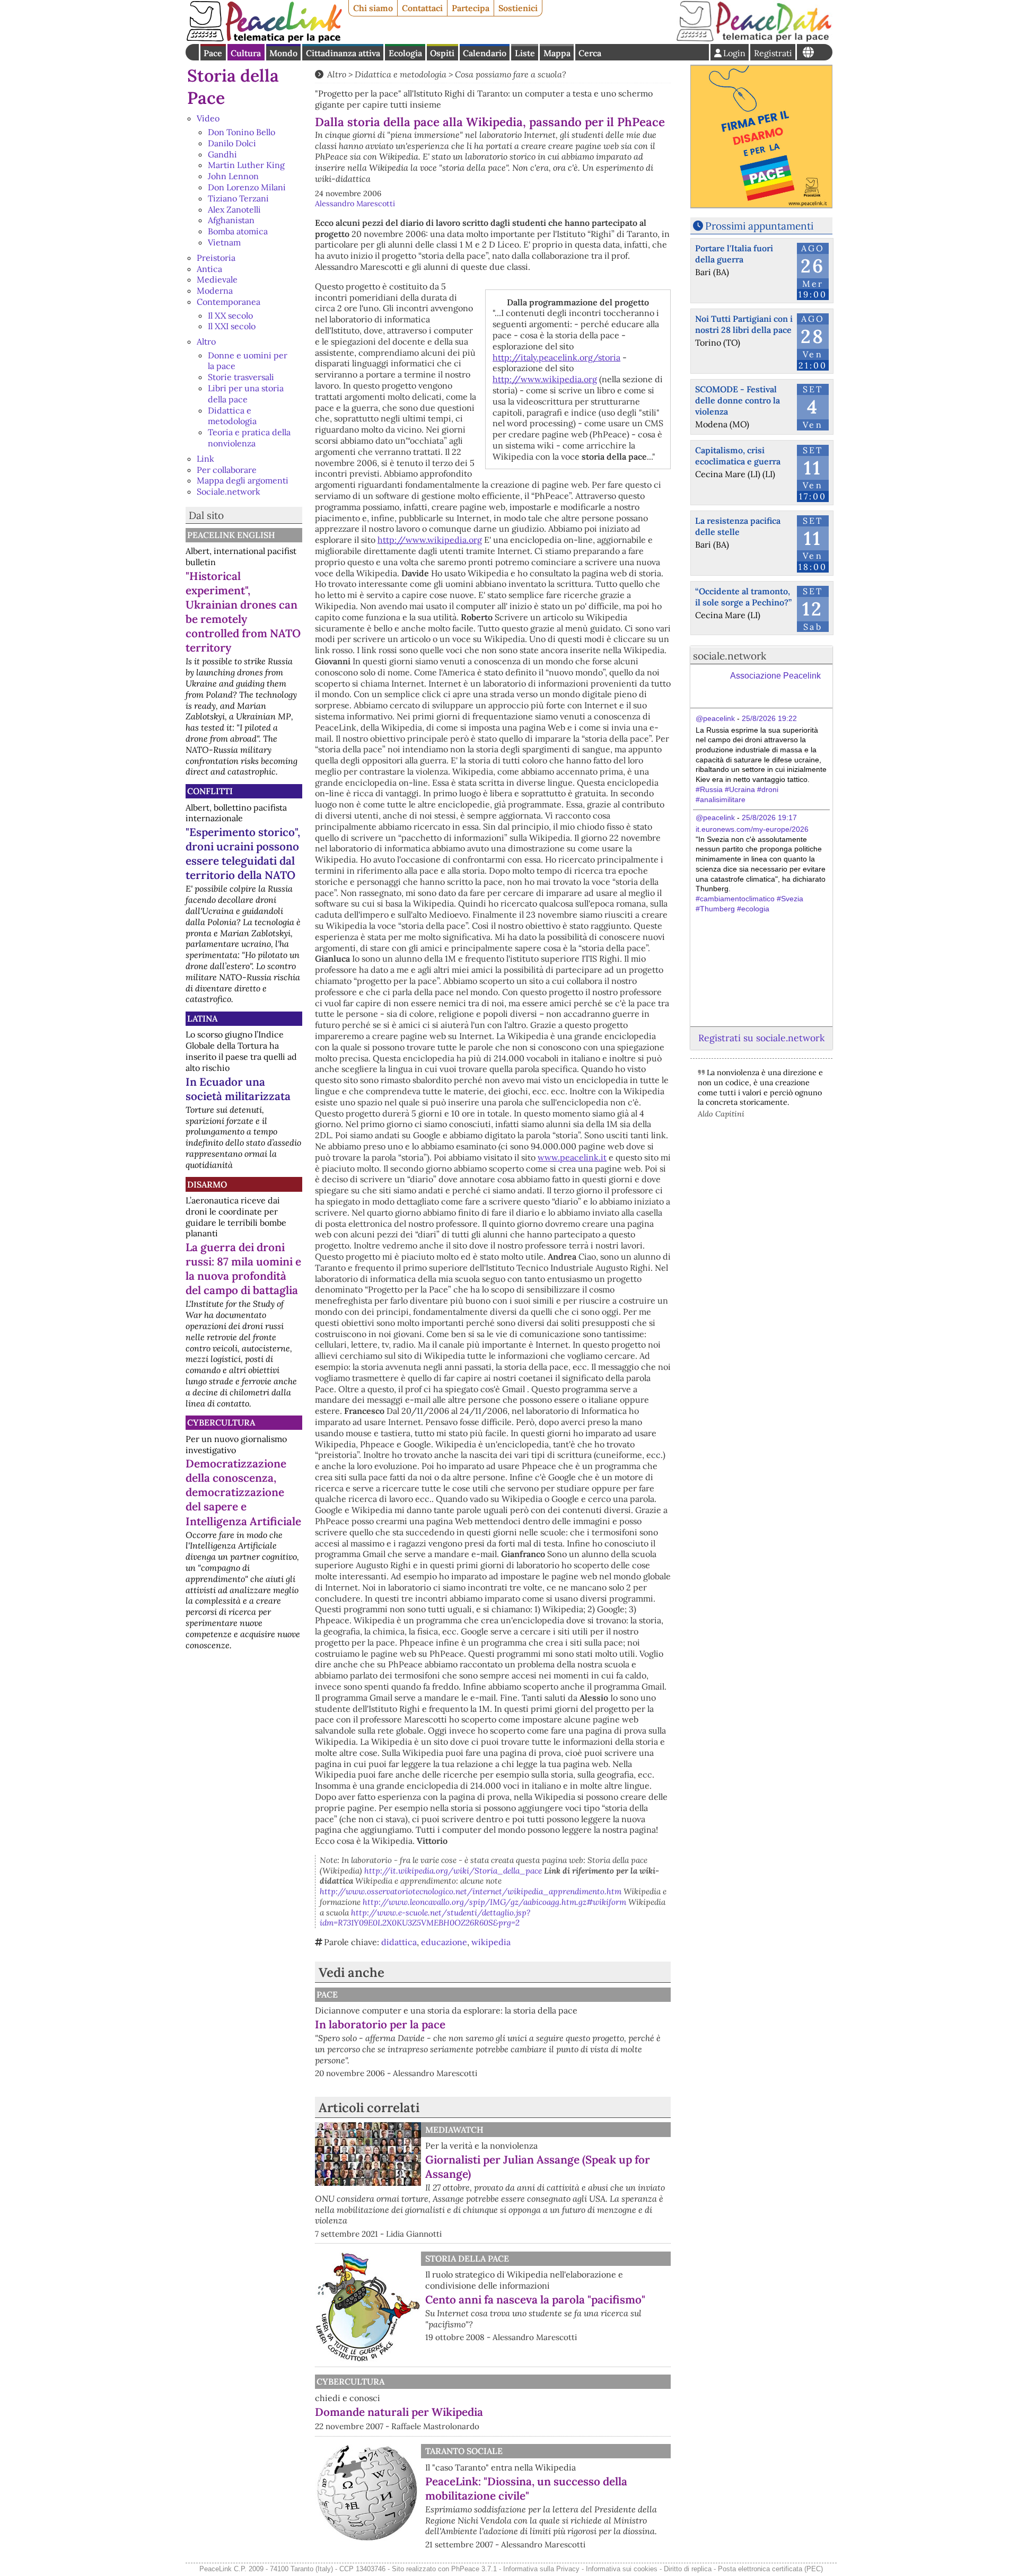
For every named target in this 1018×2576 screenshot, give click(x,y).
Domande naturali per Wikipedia (399, 2412)
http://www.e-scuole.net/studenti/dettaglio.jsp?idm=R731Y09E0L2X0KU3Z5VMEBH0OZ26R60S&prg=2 (425, 1918)
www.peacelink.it (572, 1157)
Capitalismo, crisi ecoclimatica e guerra (738, 456)
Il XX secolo (230, 315)
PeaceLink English (231, 535)
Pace (213, 53)
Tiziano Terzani (238, 198)
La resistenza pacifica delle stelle (738, 526)
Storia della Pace (467, 2258)
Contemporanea (229, 302)
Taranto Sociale (464, 2451)
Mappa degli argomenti (243, 480)
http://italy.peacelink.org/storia (556, 357)
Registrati (773, 53)
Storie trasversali (241, 377)
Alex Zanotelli (234, 209)
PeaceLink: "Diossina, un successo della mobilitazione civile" (526, 2489)
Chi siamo (373, 8)
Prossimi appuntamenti (759, 226)
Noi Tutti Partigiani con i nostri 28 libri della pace (744, 324)
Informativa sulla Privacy (541, 2569)
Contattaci (422, 8)
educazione (444, 1942)
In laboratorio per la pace (380, 2024)
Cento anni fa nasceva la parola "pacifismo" (535, 2300)
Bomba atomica (238, 231)
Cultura (246, 53)
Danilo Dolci (232, 143)
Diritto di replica (688, 2569)
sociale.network (730, 656)
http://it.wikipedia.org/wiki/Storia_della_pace (453, 1871)
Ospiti (442, 53)
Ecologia (405, 53)
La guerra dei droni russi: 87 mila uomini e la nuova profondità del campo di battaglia (243, 1269)
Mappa (557, 53)
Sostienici (518, 8)
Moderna (215, 291)
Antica (209, 269)
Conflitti (210, 791)
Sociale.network (229, 491)
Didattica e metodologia (232, 416)
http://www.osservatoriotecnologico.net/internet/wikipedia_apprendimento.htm (471, 1891)
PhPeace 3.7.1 (474, 2569)
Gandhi (222, 154)
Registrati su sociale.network (761, 1038)
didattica (399, 1942)
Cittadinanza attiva (343, 53)
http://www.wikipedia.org (545, 379)
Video (208, 118)
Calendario (485, 53)
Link (205, 459)
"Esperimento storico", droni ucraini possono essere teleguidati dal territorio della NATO (243, 854)
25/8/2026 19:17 (769, 817)
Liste (525, 53)
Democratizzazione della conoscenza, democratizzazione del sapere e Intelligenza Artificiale (243, 1492)
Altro (206, 341)
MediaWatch (454, 2130)
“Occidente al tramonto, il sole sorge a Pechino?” (743, 597)
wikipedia (491, 1942)
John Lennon (233, 176)
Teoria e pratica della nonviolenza (249, 438)
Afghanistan (231, 220)
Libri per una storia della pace (246, 394)
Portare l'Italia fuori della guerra (734, 254)
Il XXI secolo (232, 326)
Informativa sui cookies (622, 2569)
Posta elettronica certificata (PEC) (770, 2569)
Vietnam (224, 242)
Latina (202, 1018)
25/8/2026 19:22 (769, 718)
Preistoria (216, 258)
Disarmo (207, 1184)
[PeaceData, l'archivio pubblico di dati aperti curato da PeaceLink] (754, 39)
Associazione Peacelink (775, 676)
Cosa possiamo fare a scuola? (511, 74)
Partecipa (471, 8)
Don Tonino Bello (242, 132)
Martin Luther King (246, 165)
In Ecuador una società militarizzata (238, 1089)
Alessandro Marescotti (355, 204)
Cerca (590, 53)
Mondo (283, 53)
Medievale (217, 279)
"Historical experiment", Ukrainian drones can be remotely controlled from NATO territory (243, 612)
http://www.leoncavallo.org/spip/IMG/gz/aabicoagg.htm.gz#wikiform (494, 1902)
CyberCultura (221, 1422)
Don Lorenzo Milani (247, 187)
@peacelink (715, 718)
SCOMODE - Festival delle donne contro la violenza (738, 400)
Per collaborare (227, 470)
